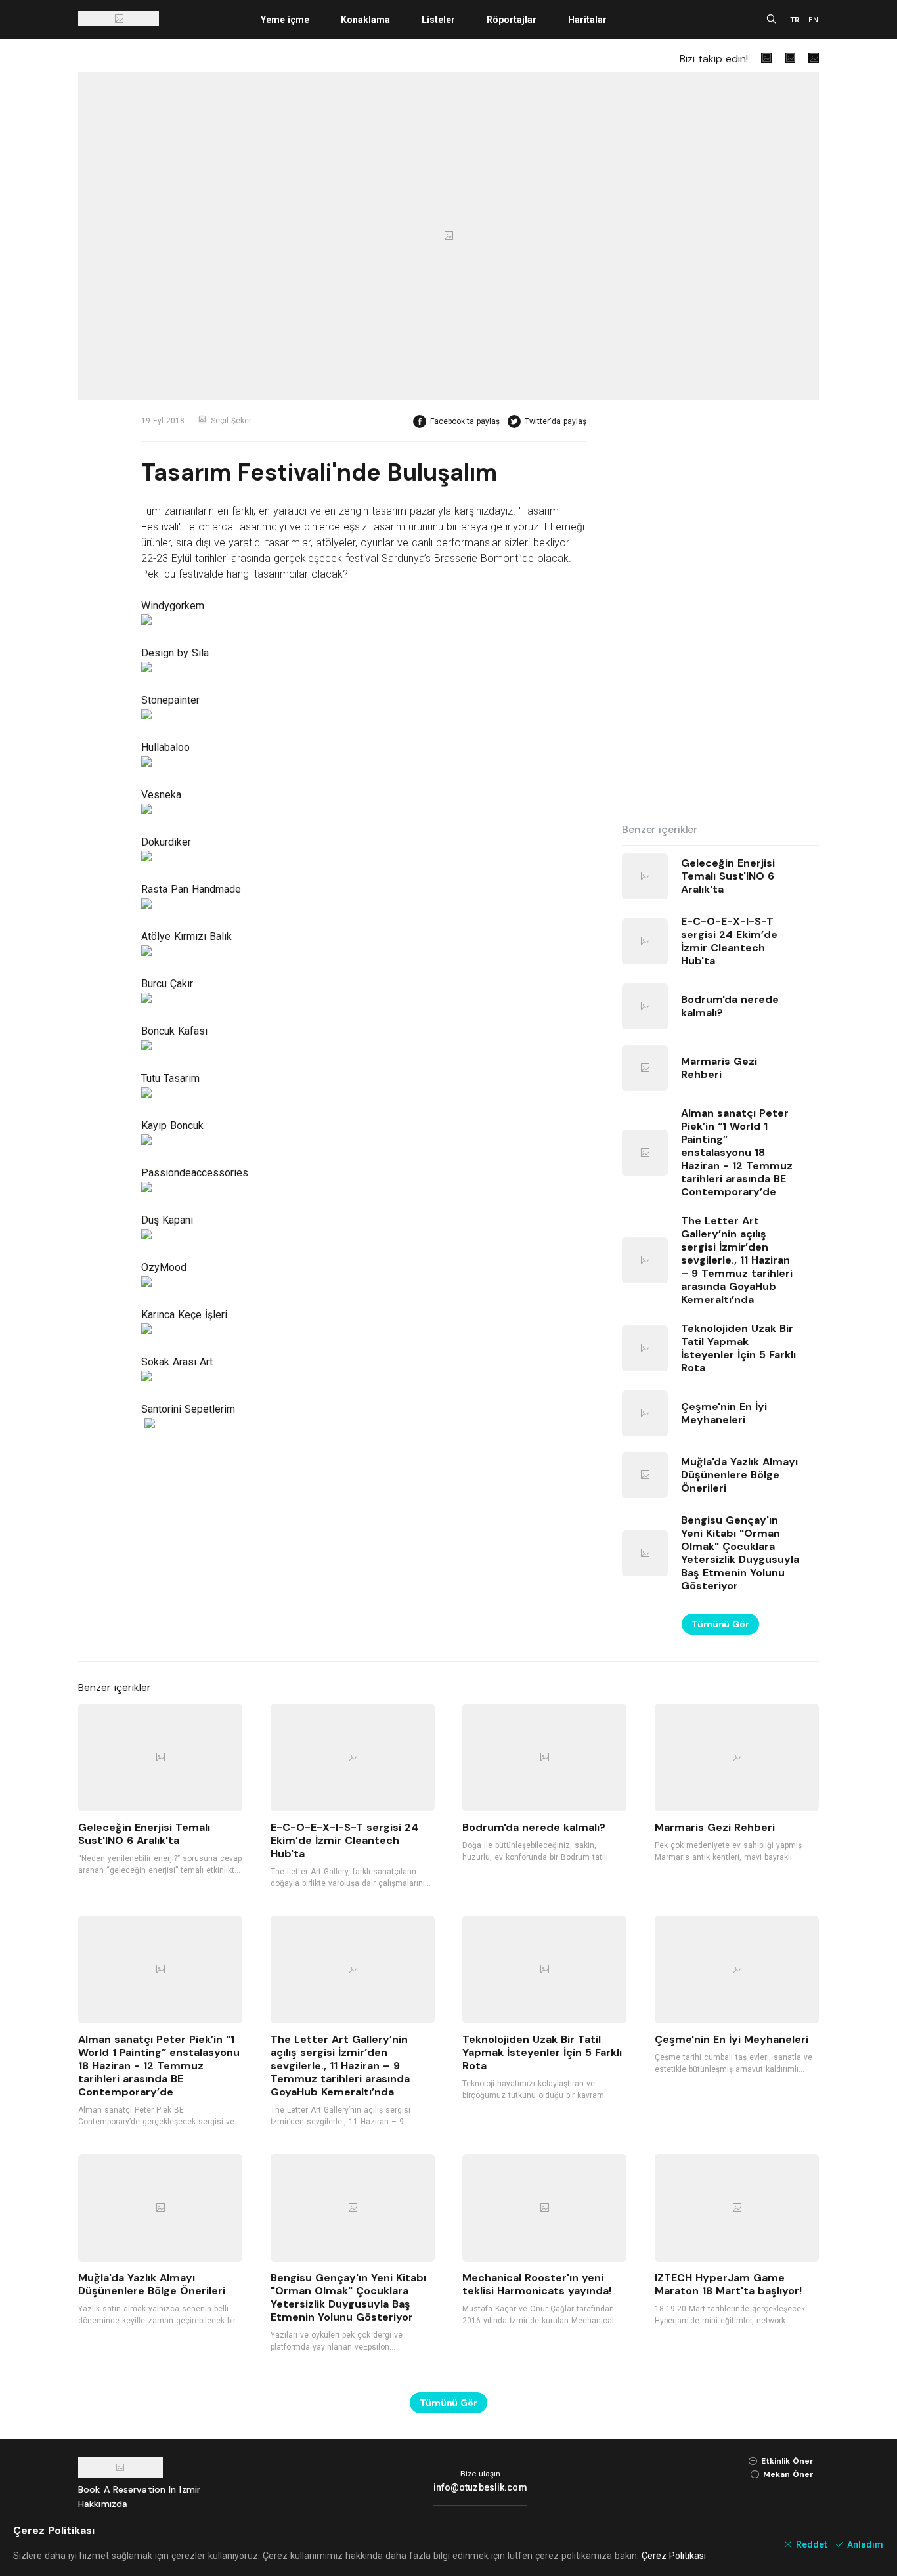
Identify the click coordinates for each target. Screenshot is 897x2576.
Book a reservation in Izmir (139, 2489)
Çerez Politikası (674, 2556)
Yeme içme (285, 20)
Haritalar (587, 20)
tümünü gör (720, 1624)
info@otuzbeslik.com (480, 2487)
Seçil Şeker (231, 421)
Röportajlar (512, 20)
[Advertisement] (720, 612)
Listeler (438, 20)
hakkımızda (103, 2504)
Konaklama (365, 20)
